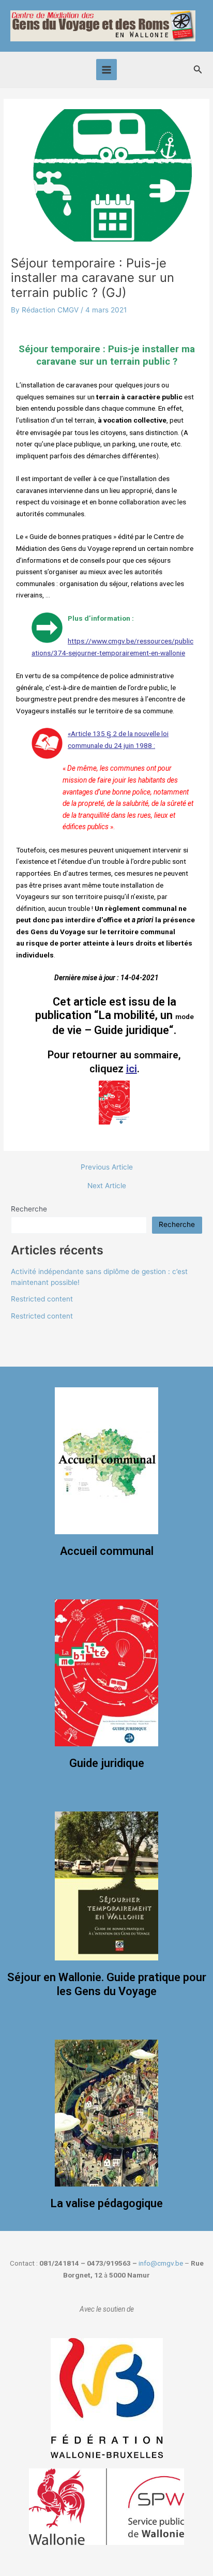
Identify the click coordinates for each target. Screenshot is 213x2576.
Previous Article (107, 1167)
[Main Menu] (107, 70)
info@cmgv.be (161, 2263)
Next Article (107, 1186)
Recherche (29, 1209)
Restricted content (42, 1299)
